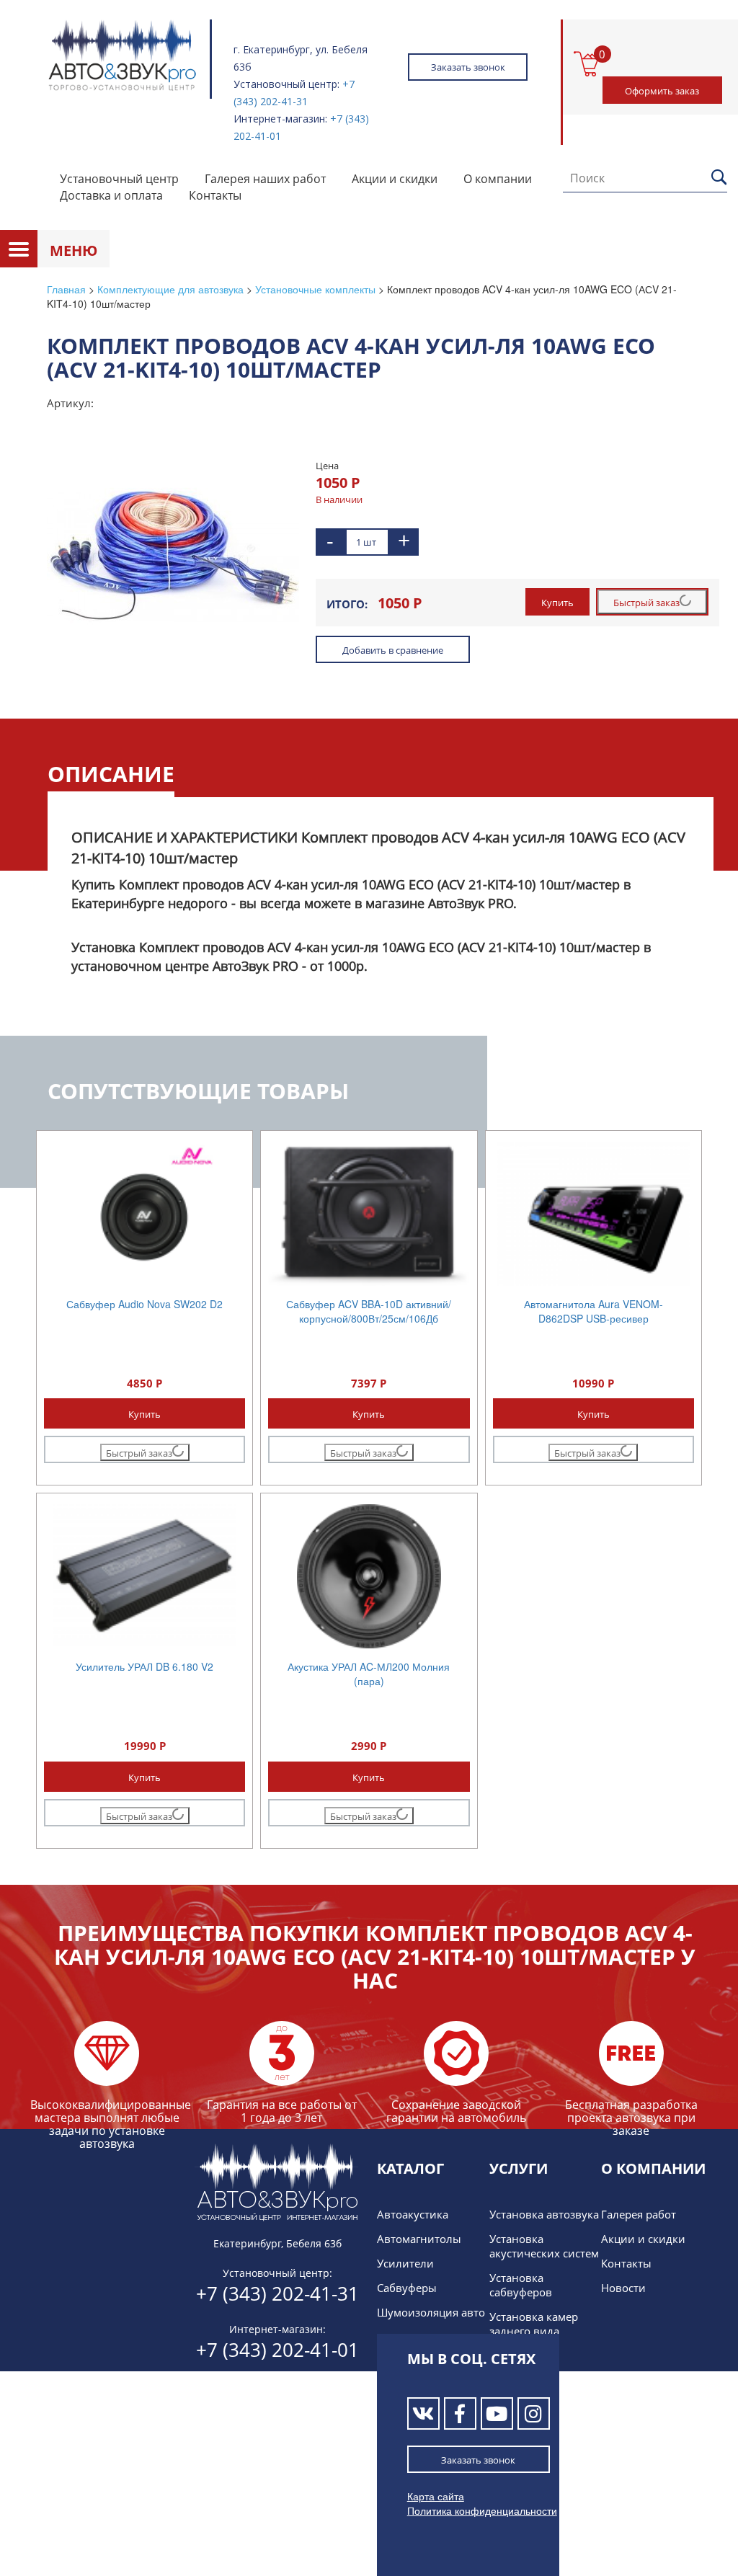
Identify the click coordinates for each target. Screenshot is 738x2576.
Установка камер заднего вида (534, 2324)
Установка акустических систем (544, 2246)
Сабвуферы (407, 2288)
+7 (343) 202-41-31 (277, 2293)
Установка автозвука (544, 2214)
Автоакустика (413, 2214)
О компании (498, 179)
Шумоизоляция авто (431, 2312)
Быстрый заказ (646, 603)
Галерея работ (639, 2214)
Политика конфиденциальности (482, 2510)
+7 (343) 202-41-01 (277, 2350)
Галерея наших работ (265, 179)
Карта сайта (436, 2496)
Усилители (405, 2263)
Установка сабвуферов (521, 2285)
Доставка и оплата (111, 195)
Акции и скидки (395, 179)
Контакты (215, 195)
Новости (623, 2288)
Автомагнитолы (419, 2239)
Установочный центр (119, 179)
